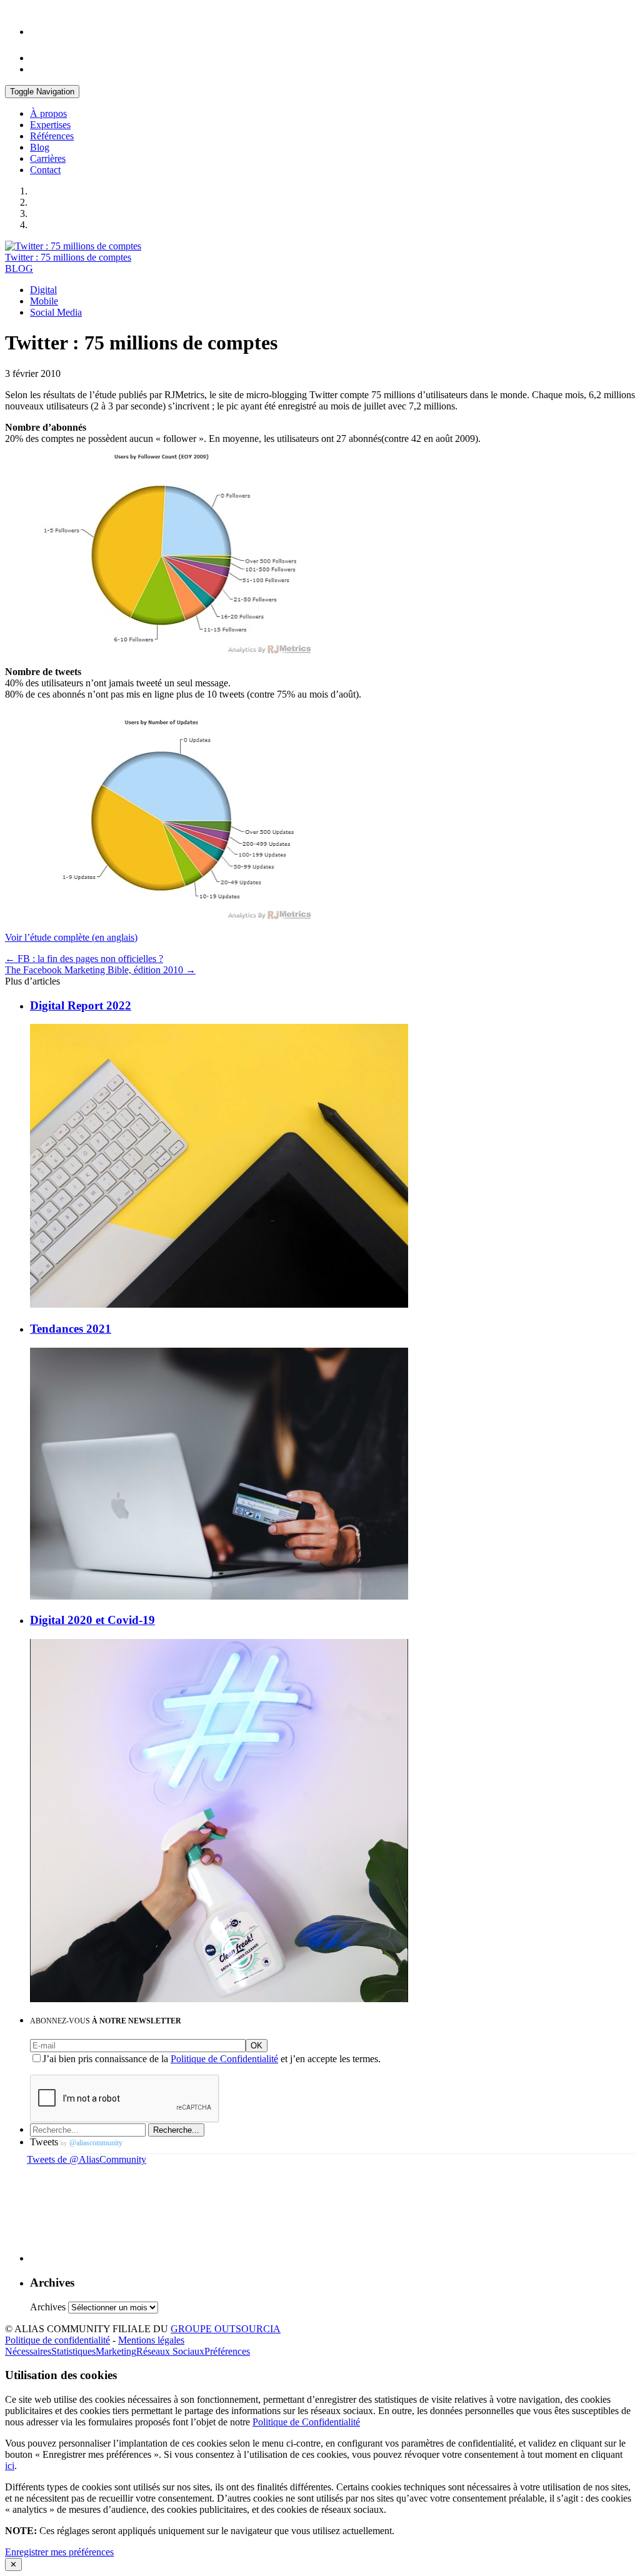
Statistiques (73, 2351)
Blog (40, 147)
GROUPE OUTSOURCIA (226, 2329)
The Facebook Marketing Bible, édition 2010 (100, 970)
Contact (45, 170)
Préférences (227, 2351)
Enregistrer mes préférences (59, 2552)
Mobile (44, 301)
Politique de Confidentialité (224, 2059)
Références (52, 136)
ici (10, 2466)
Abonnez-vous (106, 2021)
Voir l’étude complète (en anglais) (71, 937)
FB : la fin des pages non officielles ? (84, 959)
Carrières (48, 158)
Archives (48, 2307)
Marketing (116, 2351)
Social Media (56, 312)
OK (257, 2046)
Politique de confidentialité (57, 2340)
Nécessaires (28, 2351)
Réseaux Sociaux (170, 2351)
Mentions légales (151, 2340)
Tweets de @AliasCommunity (87, 2159)
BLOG (19, 268)
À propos (48, 113)
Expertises (50, 125)
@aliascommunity (96, 2143)
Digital (43, 290)
